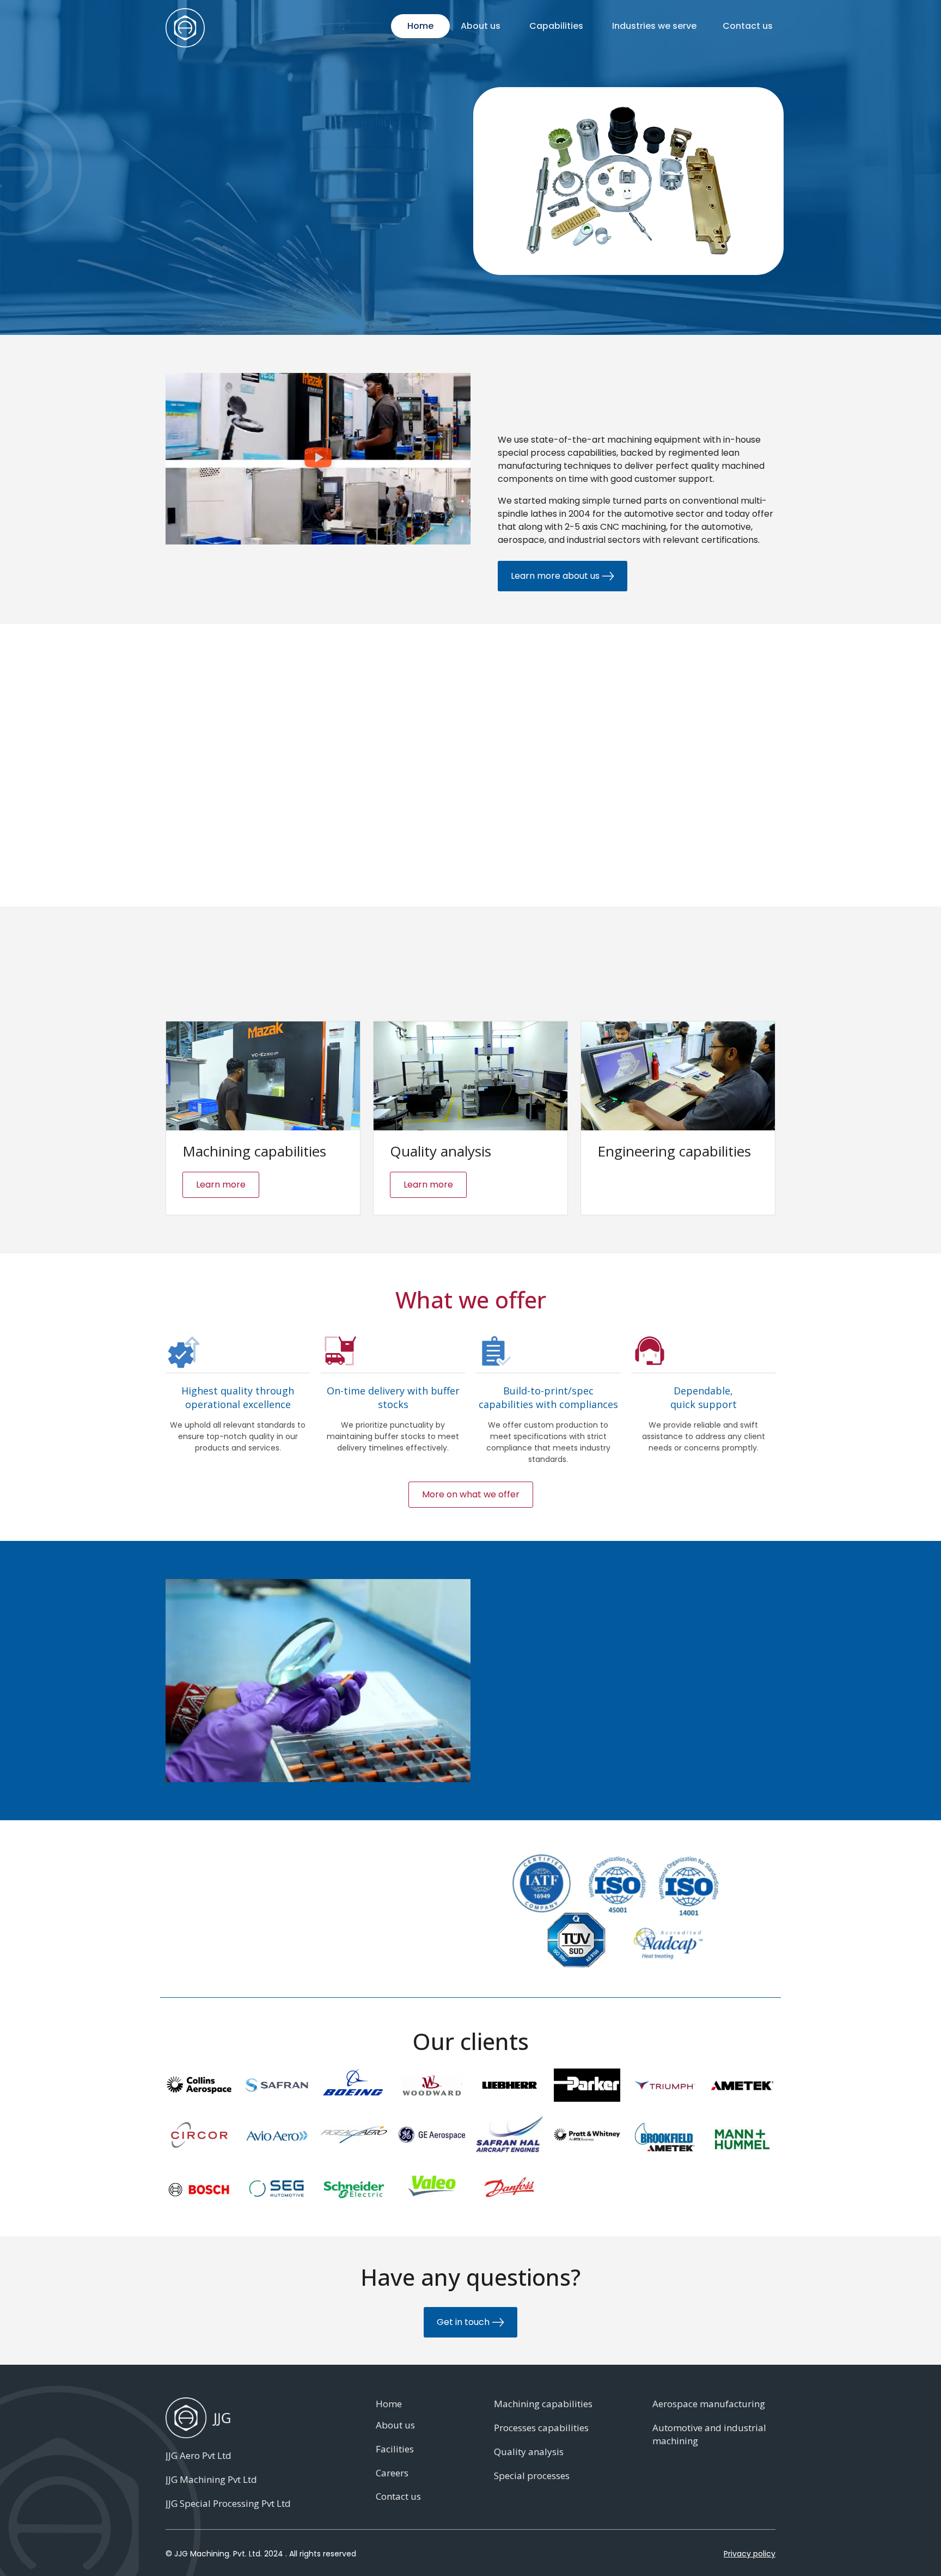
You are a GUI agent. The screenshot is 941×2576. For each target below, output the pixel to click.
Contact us (748, 26)
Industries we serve (654, 26)
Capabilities (556, 26)
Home (420, 26)
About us (481, 26)
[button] (318, 459)
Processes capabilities (541, 2428)
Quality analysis (529, 2452)
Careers (392, 2473)
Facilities (395, 2449)
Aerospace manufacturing (709, 2404)
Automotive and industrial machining (709, 2434)
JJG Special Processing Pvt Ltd (228, 2503)
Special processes (532, 2476)
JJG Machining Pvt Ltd (211, 2479)
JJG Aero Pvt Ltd (198, 2455)
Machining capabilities (543, 2404)
